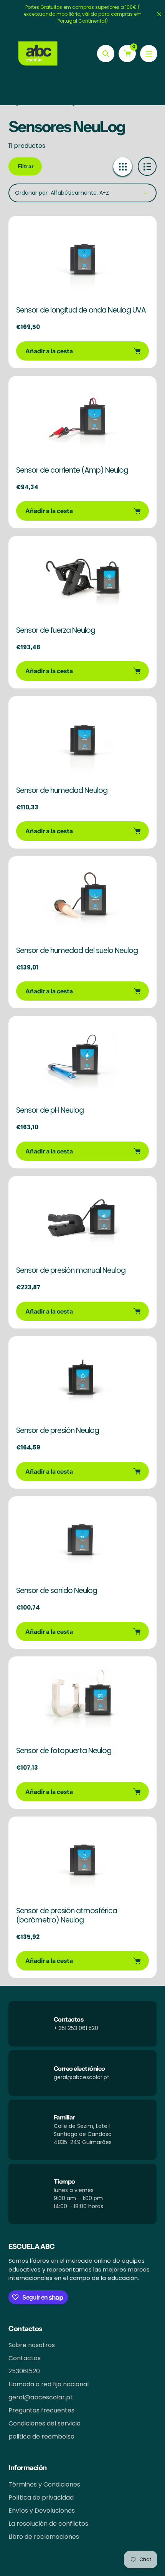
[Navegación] (149, 54)
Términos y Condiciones (44, 2484)
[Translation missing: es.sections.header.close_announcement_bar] (159, 14)
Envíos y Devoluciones (42, 2511)
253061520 (24, 2371)
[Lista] (147, 166)
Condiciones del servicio (45, 2423)
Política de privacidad (41, 2497)
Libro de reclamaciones (44, 2537)
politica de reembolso (41, 2436)
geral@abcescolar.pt (41, 2397)
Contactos (25, 2358)
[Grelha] (123, 166)
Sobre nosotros (32, 2345)
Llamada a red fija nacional (49, 2384)
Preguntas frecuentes (41, 2410)
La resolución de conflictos (48, 2524)
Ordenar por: (32, 193)
